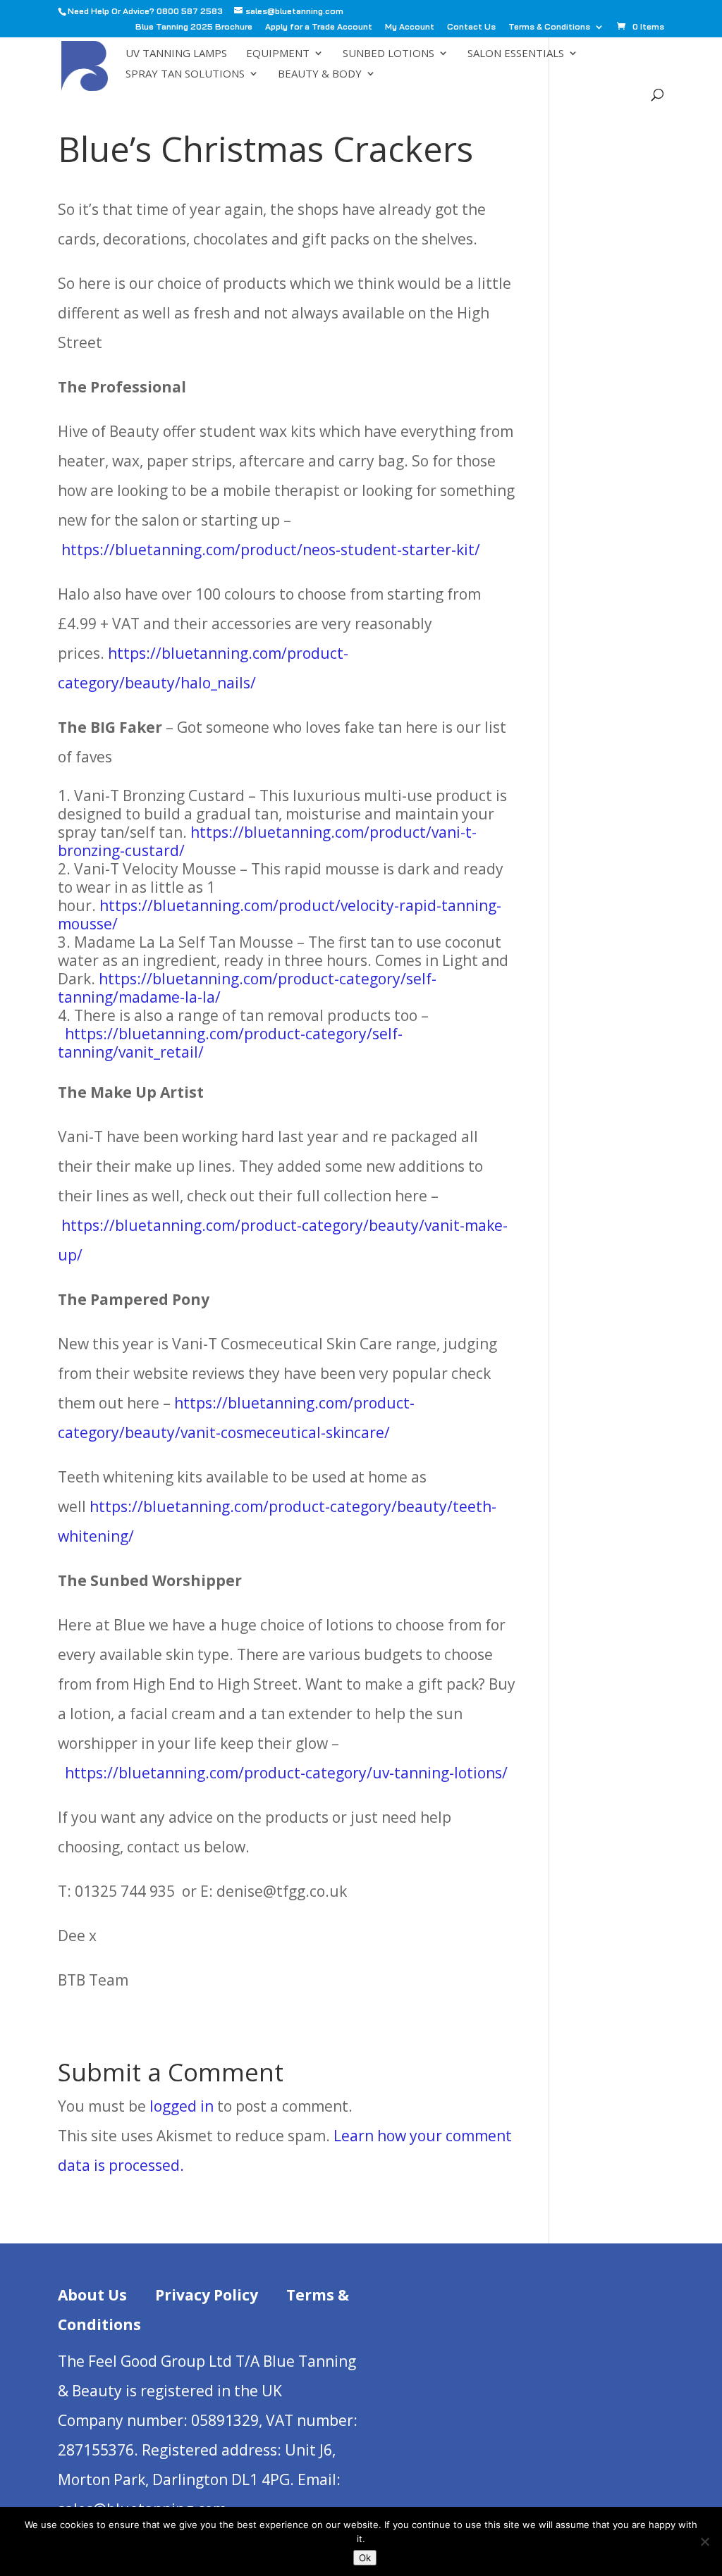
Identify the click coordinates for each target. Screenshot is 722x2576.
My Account (410, 27)
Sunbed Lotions (388, 54)
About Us (92, 2295)
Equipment (278, 54)
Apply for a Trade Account (319, 27)
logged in (182, 2106)
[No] (704, 2541)
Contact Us (471, 27)
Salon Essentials (516, 54)
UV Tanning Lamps (176, 54)
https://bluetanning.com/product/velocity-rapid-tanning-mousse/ (280, 915)
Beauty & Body (320, 74)
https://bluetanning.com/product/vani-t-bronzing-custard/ (267, 841)
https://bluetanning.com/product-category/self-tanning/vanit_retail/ (230, 1043)
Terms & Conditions (549, 27)
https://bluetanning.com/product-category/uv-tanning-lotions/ (286, 1773)
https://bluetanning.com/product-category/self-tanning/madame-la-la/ (247, 988)
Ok (365, 2558)
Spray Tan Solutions (185, 74)
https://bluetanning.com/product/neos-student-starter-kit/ (271, 550)
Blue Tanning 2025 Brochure (194, 27)
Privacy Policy (207, 2295)
